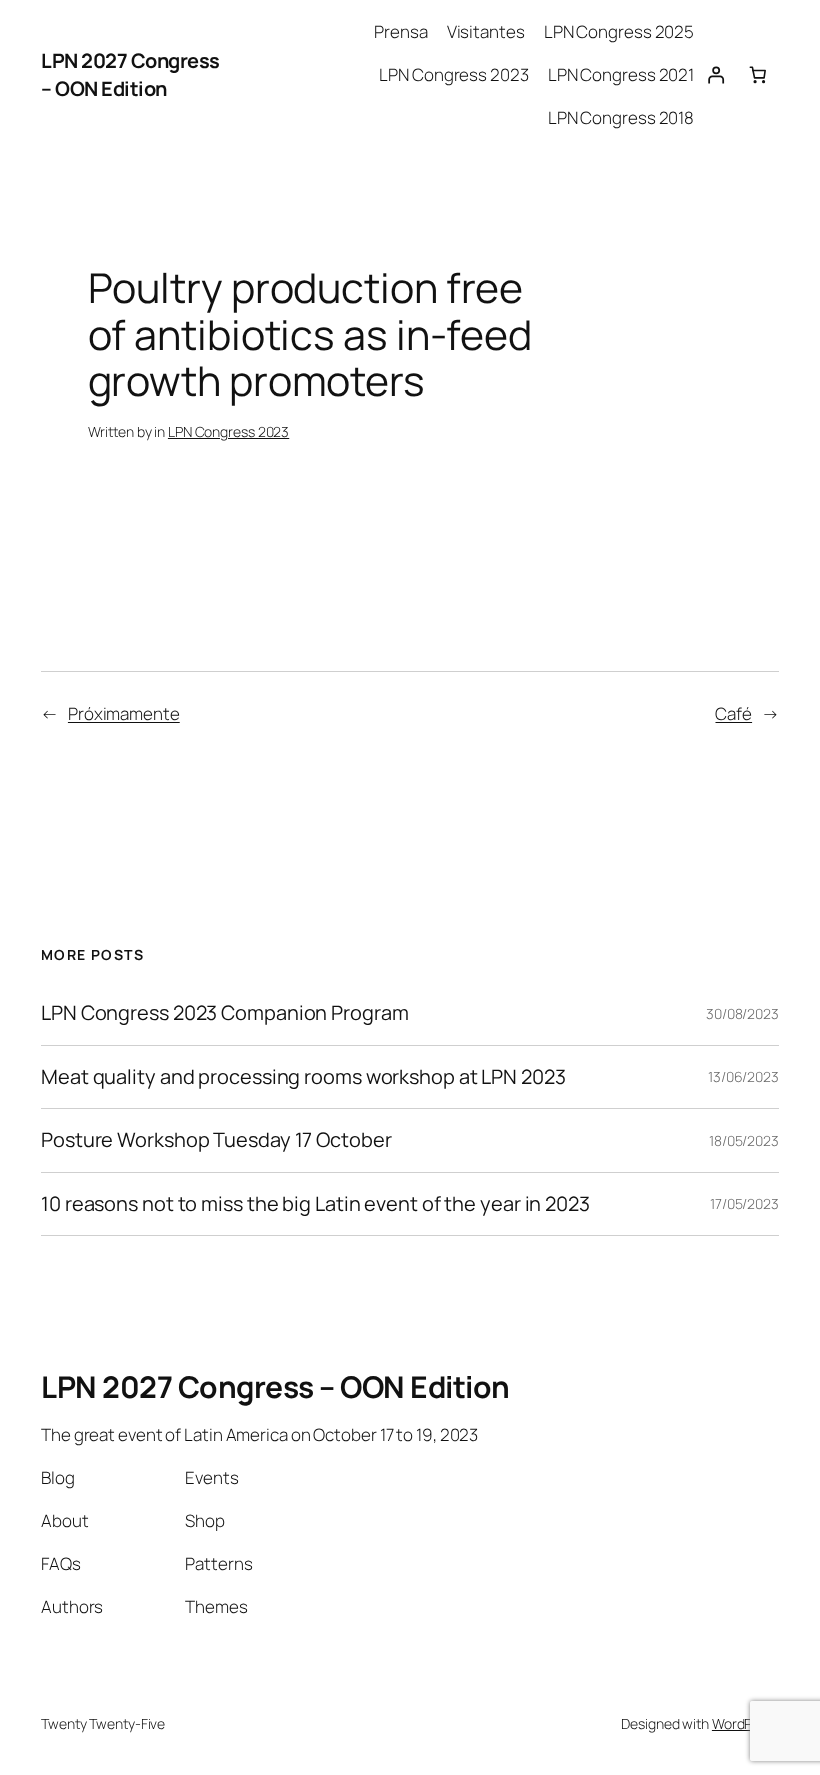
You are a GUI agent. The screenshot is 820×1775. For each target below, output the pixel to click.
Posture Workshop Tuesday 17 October (216, 1140)
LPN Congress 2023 (228, 431)
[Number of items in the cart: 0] (758, 75)
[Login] (715, 75)
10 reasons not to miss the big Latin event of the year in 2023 (315, 1204)
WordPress (745, 1723)
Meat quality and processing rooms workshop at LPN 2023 (303, 1077)
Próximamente (124, 713)
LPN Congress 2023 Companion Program (225, 1013)
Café (733, 713)
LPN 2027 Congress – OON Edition (130, 74)
